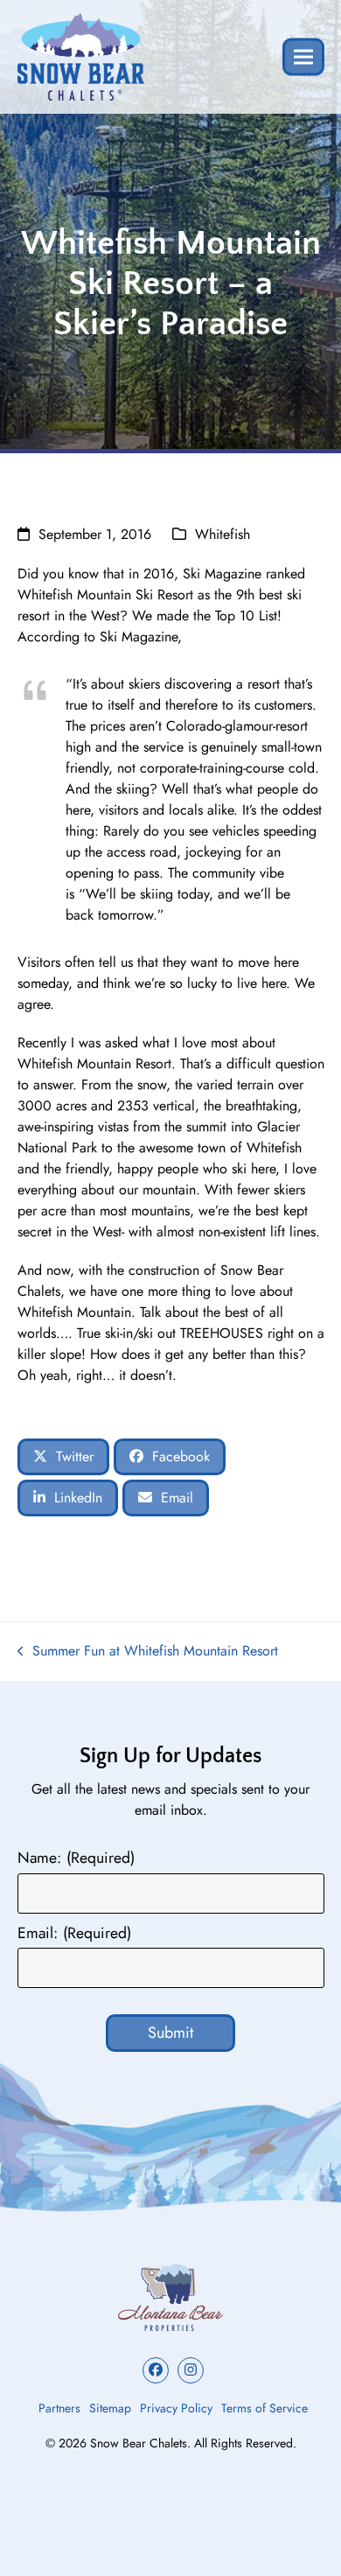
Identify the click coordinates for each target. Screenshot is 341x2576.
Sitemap (110, 2408)
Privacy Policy (176, 2408)
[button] (303, 56)
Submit (170, 2033)
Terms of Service (264, 2408)
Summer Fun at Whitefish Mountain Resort (148, 1652)
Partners (59, 2408)
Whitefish (223, 534)
